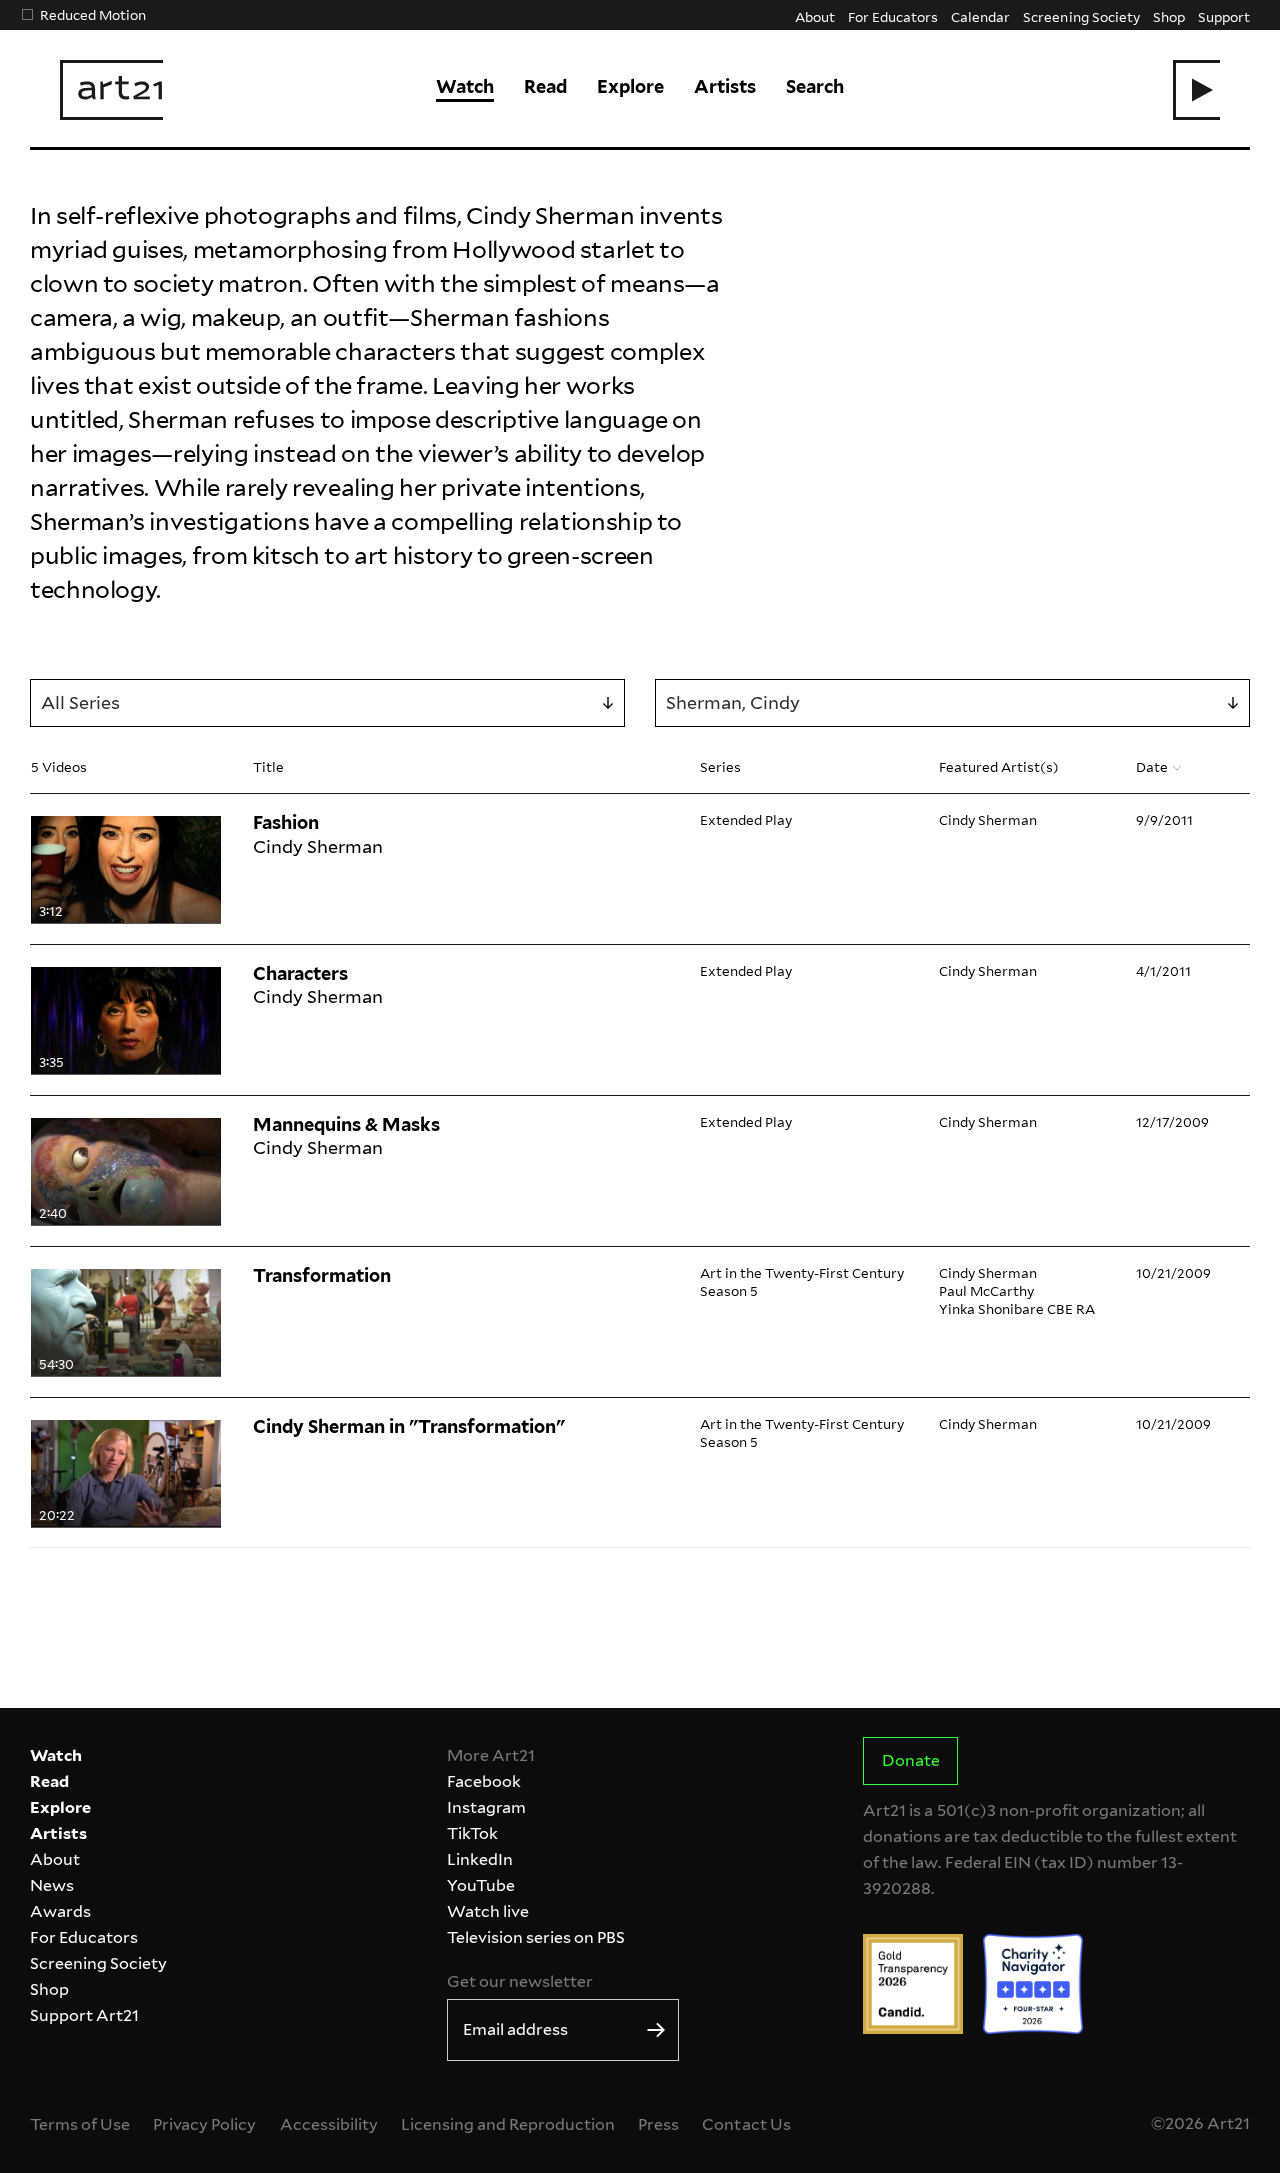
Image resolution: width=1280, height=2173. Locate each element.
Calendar (980, 16)
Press (658, 2124)
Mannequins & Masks (346, 1124)
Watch (465, 86)
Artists (725, 86)
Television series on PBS (536, 1937)
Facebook (484, 1781)
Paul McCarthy (986, 1290)
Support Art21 (84, 2015)
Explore (630, 86)
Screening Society (1081, 16)
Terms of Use (80, 2124)
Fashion (286, 822)
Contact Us (746, 2124)
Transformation (322, 1275)
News (52, 1885)
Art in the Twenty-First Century (802, 1272)
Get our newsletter (520, 1981)
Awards (60, 1911)
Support (1224, 16)
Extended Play (746, 819)
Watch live (488, 1911)
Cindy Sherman (988, 819)
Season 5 (729, 1290)
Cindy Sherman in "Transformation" (409, 1426)
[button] (1196, 90)
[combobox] (327, 703)
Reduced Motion (93, 14)
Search (815, 86)
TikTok (472, 1833)
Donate (911, 1760)
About (815, 16)
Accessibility (329, 2124)
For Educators (893, 16)
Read (545, 86)
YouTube (481, 1885)
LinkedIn (480, 1859)
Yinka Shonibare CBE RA (1017, 1308)
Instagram (486, 1807)
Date (1152, 766)
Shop (1169, 16)
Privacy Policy (204, 2124)
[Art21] (111, 90)
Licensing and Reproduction (508, 2124)
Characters (300, 973)
